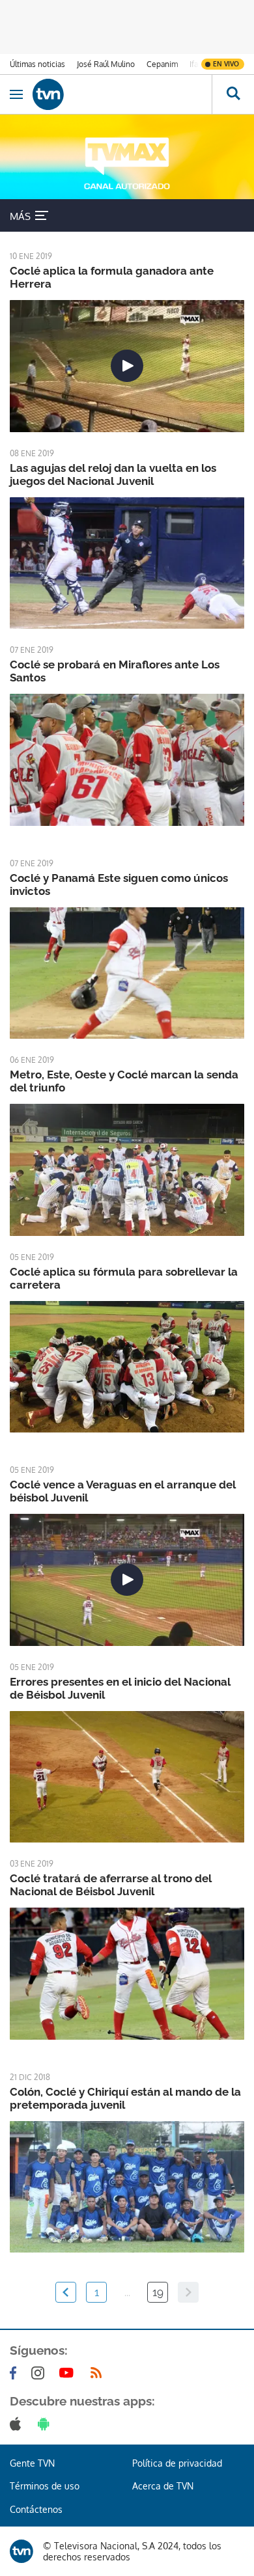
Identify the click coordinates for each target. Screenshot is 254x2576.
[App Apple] (18, 2424)
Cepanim (162, 64)
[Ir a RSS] (99, 2373)
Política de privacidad (177, 2463)
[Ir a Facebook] (16, 2373)
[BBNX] (21, 2551)
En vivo (226, 64)
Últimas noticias (37, 64)
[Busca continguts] (233, 94)
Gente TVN (32, 2463)
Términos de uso (45, 2486)
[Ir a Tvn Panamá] (122, 94)
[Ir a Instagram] (40, 2373)
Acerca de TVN (163, 2486)
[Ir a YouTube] (69, 2373)
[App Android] (46, 2424)
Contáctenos (36, 2509)
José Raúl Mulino (106, 64)
